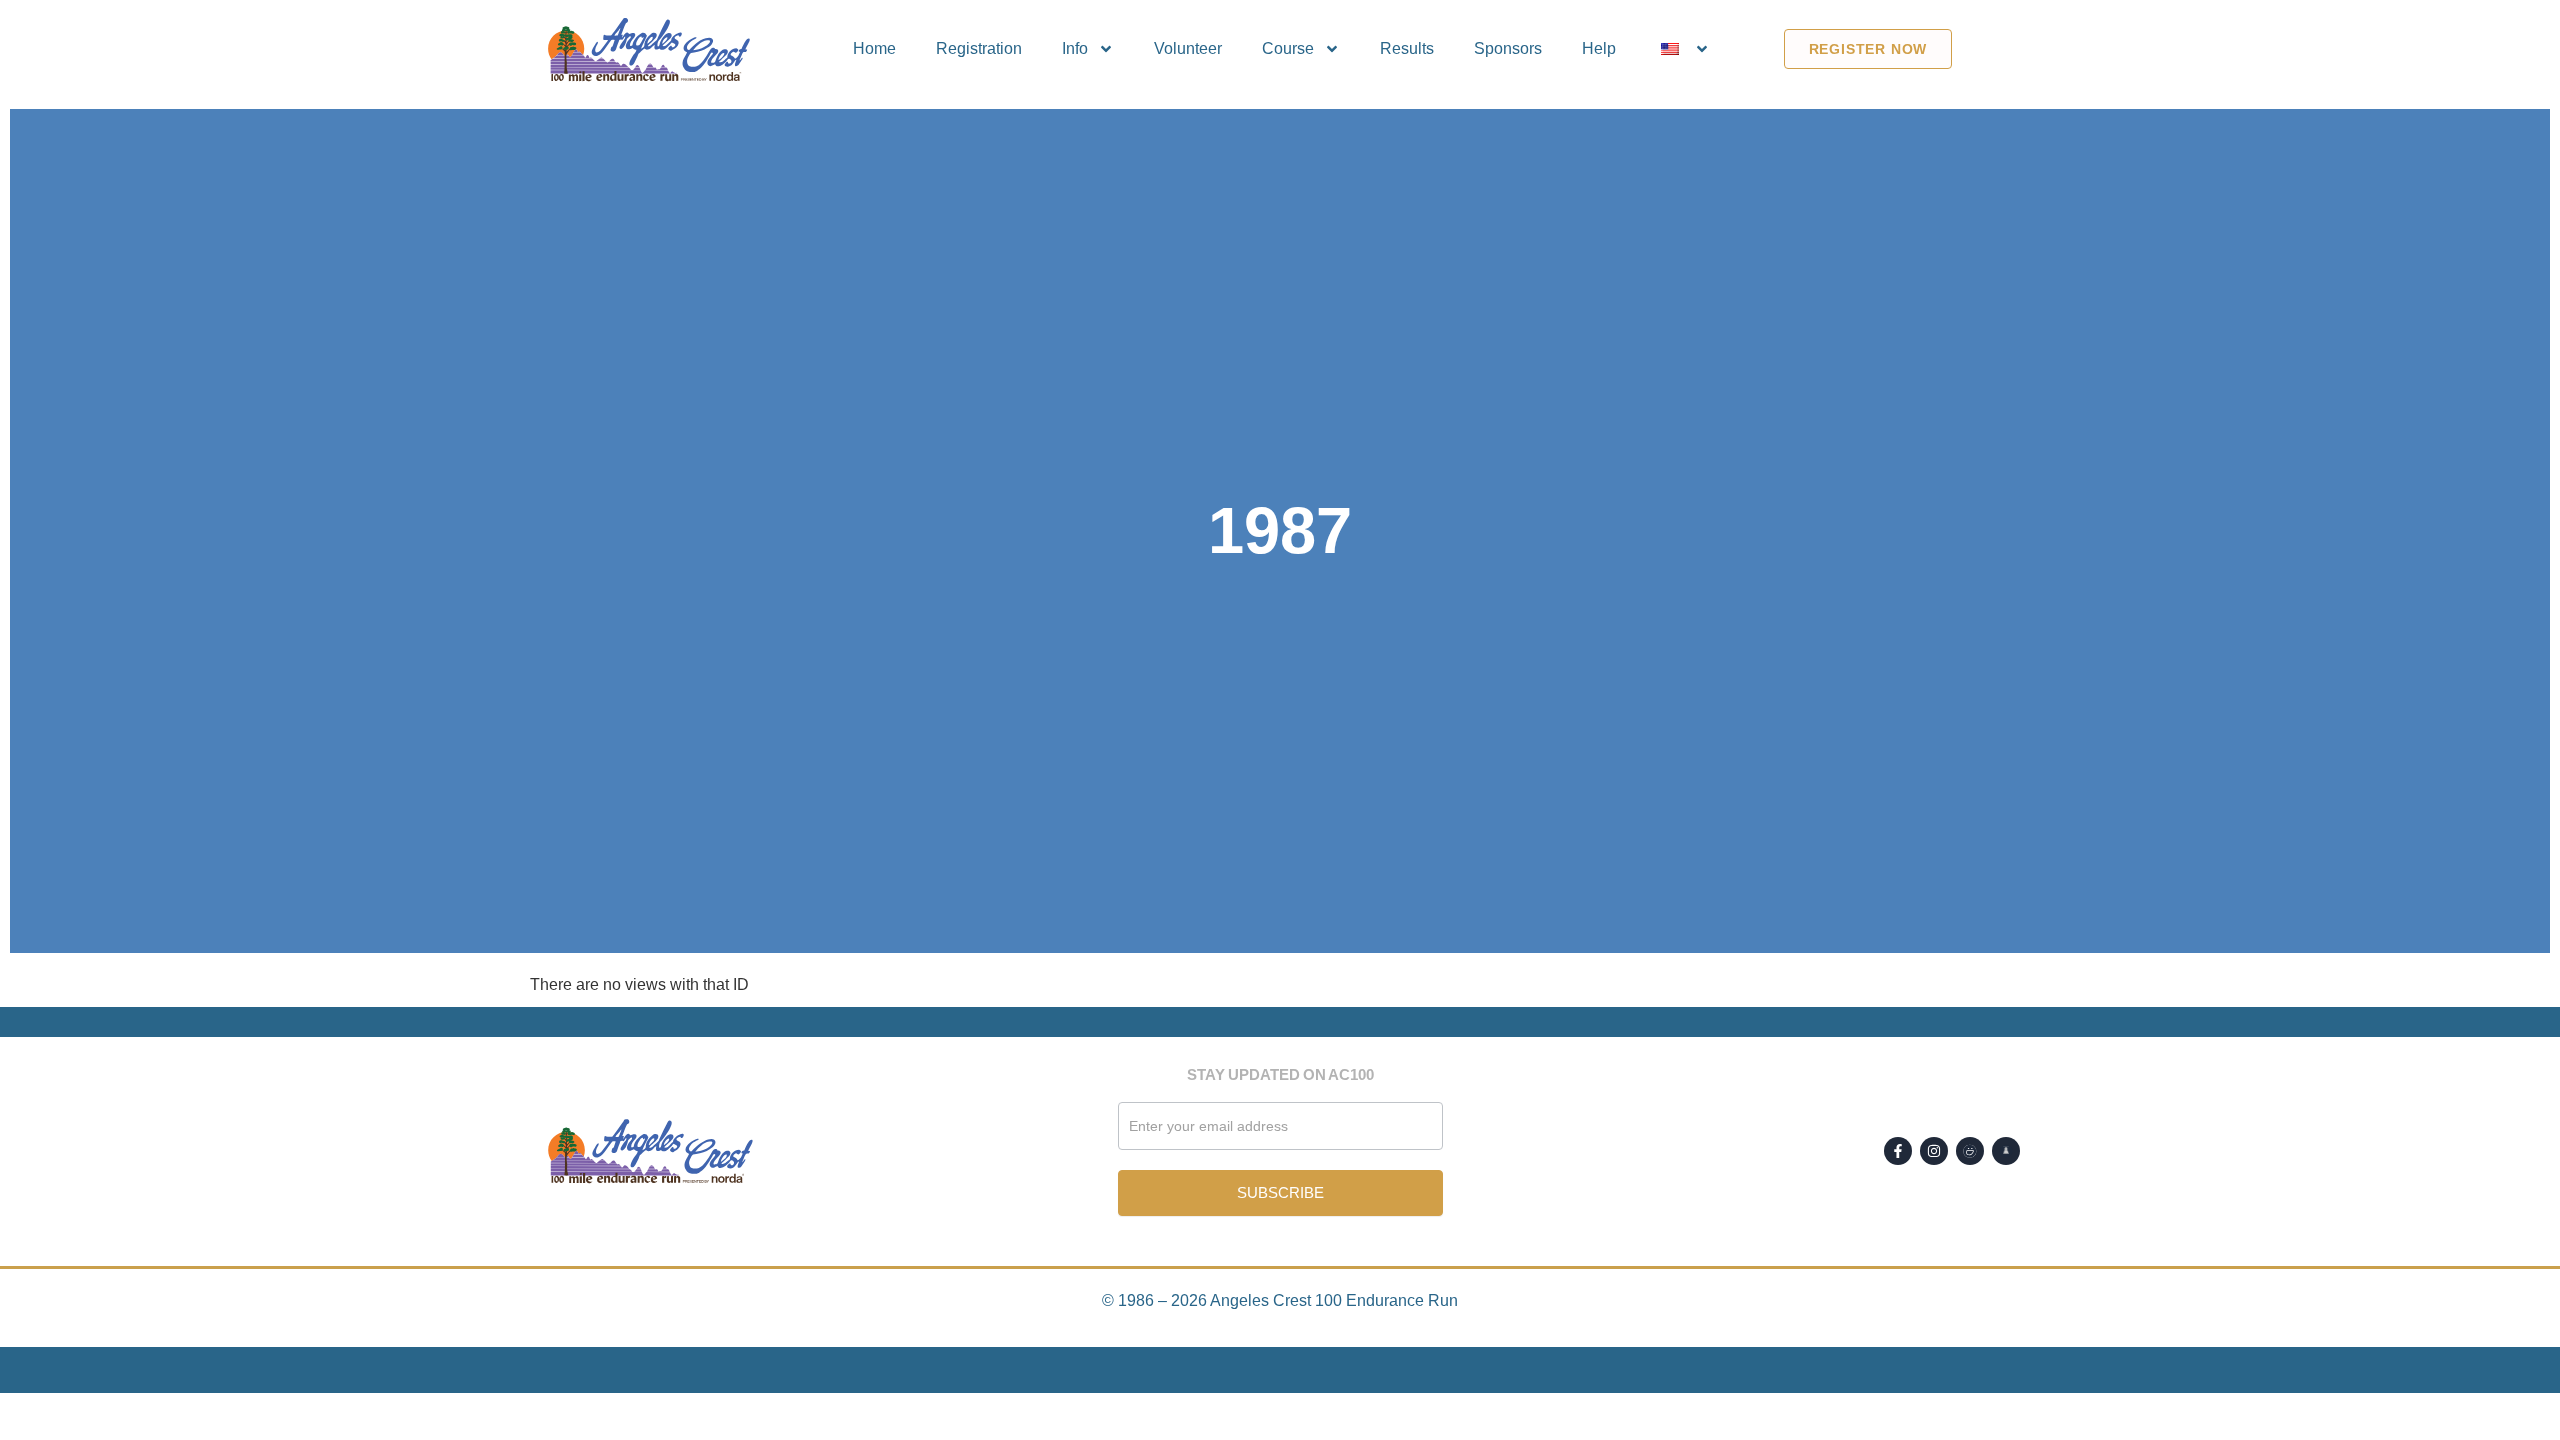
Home (874, 48)
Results (1407, 48)
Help (1599, 48)
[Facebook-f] (1898, 1151)
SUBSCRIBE (1280, 1192)
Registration (979, 48)
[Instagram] (1934, 1151)
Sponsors (1508, 48)
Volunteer (1188, 48)
